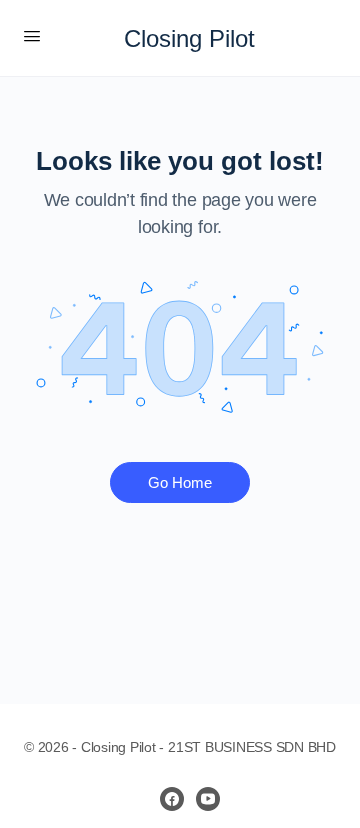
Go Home (180, 482)
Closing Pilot (189, 38)
